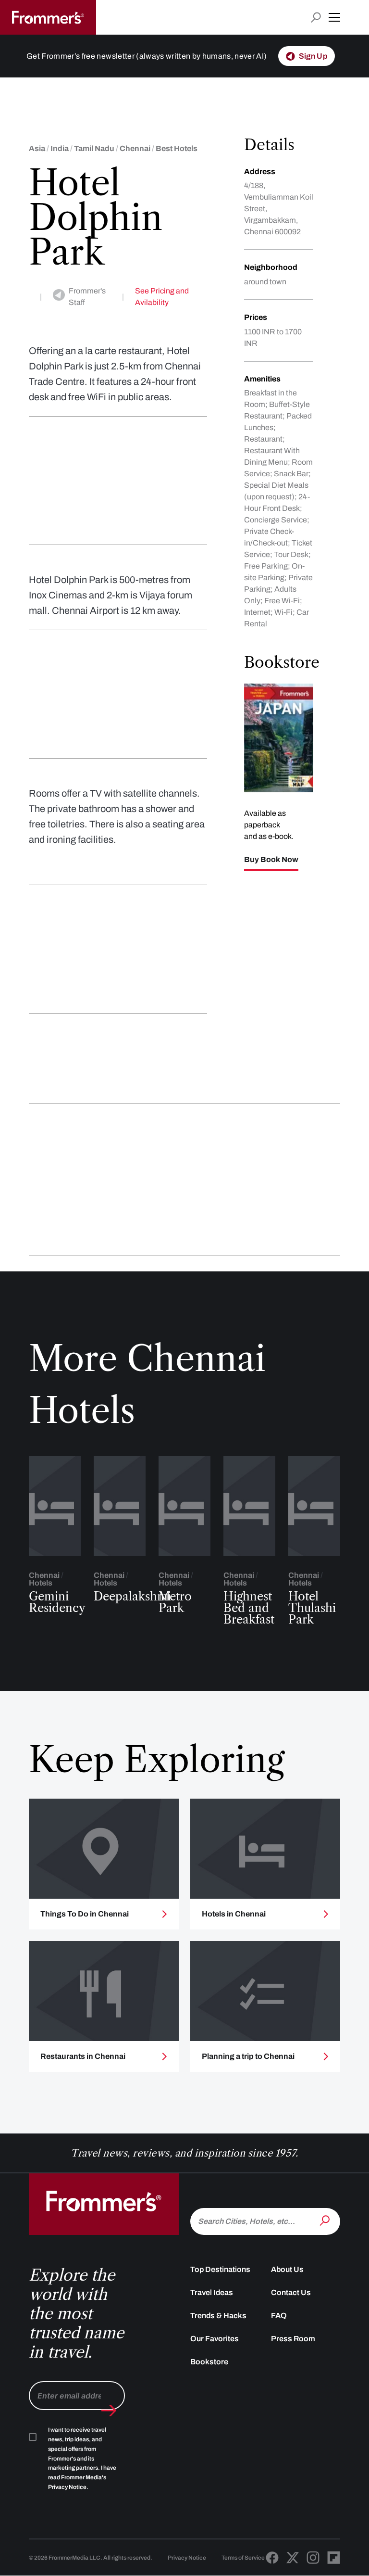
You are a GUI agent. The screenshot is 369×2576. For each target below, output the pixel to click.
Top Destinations (220, 2269)
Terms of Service (243, 2558)
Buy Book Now (271, 860)
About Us (287, 2269)
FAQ (279, 2316)
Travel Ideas (212, 2292)
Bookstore (209, 2362)
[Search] (326, 2221)
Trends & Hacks (218, 2316)
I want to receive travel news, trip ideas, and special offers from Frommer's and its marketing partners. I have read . (82, 2458)
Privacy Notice (187, 2558)
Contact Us (291, 2292)
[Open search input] (316, 18)
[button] (334, 17)
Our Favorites (215, 2339)
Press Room (293, 2339)
